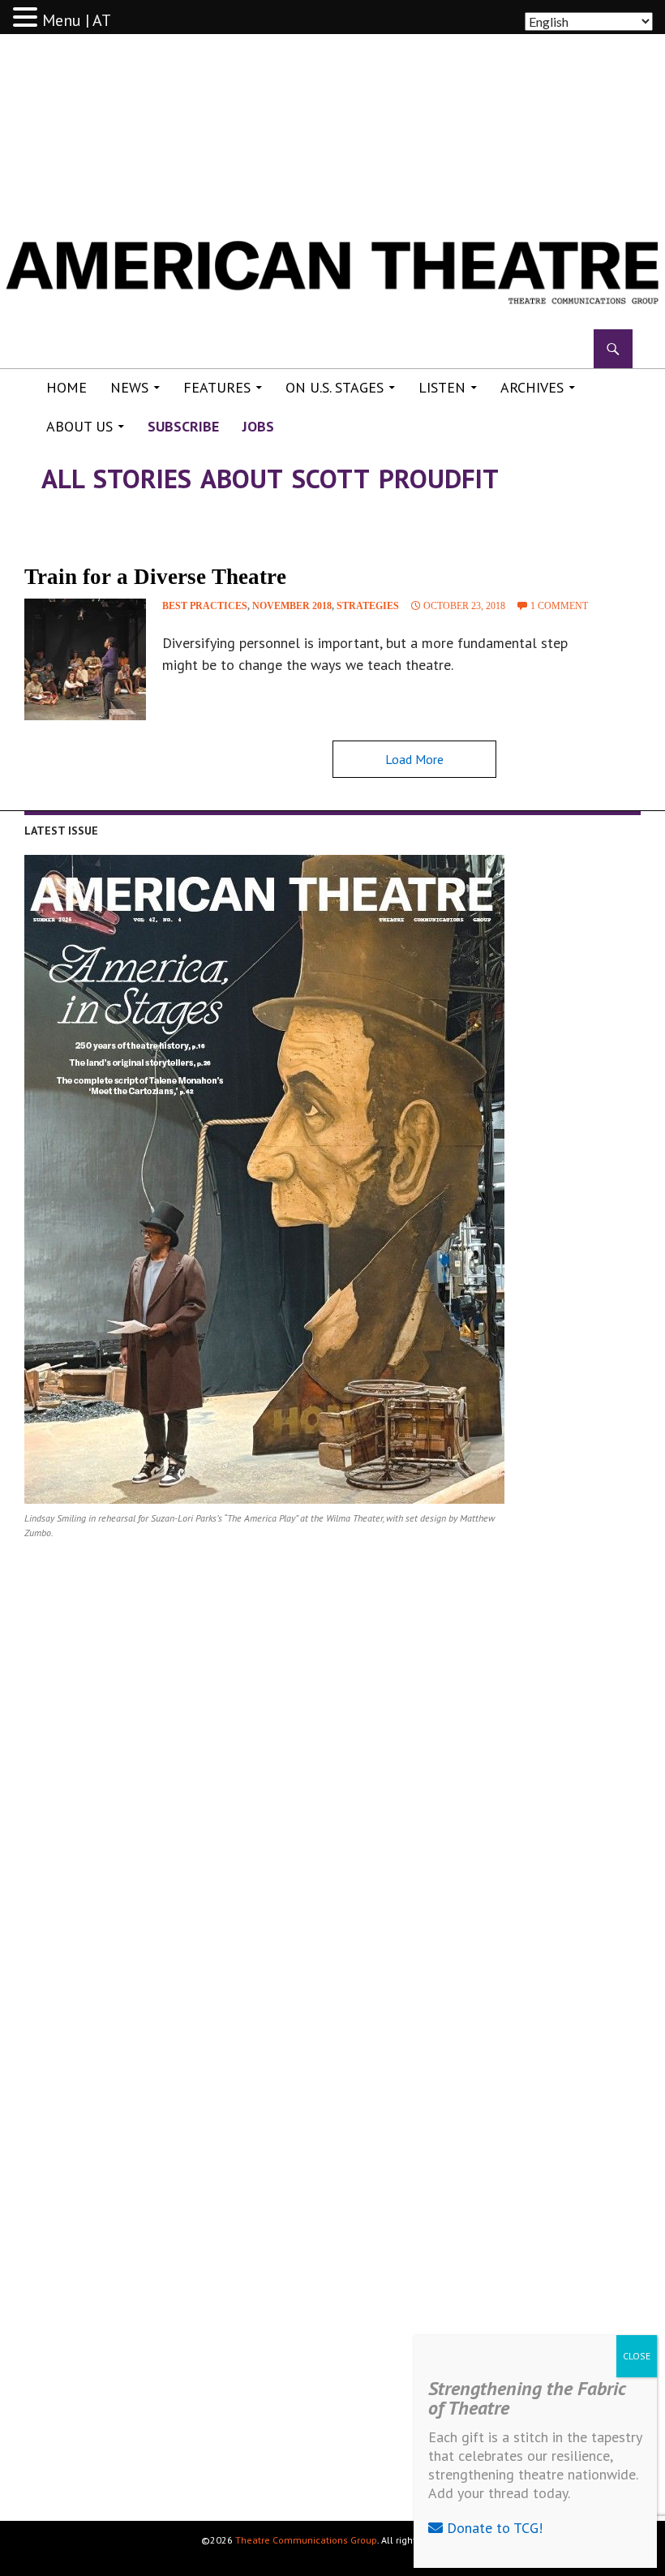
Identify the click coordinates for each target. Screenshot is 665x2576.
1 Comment (559, 606)
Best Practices (205, 606)
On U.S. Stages (335, 387)
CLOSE (637, 2356)
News (129, 387)
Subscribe (183, 426)
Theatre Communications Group (306, 2540)
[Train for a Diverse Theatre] (85, 659)
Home (66, 387)
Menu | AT (77, 20)
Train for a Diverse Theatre (155, 577)
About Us (79, 426)
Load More (414, 759)
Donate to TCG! (493, 2528)
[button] (28, 18)
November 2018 (292, 606)
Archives (532, 387)
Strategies (368, 606)
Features (217, 387)
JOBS (258, 426)
